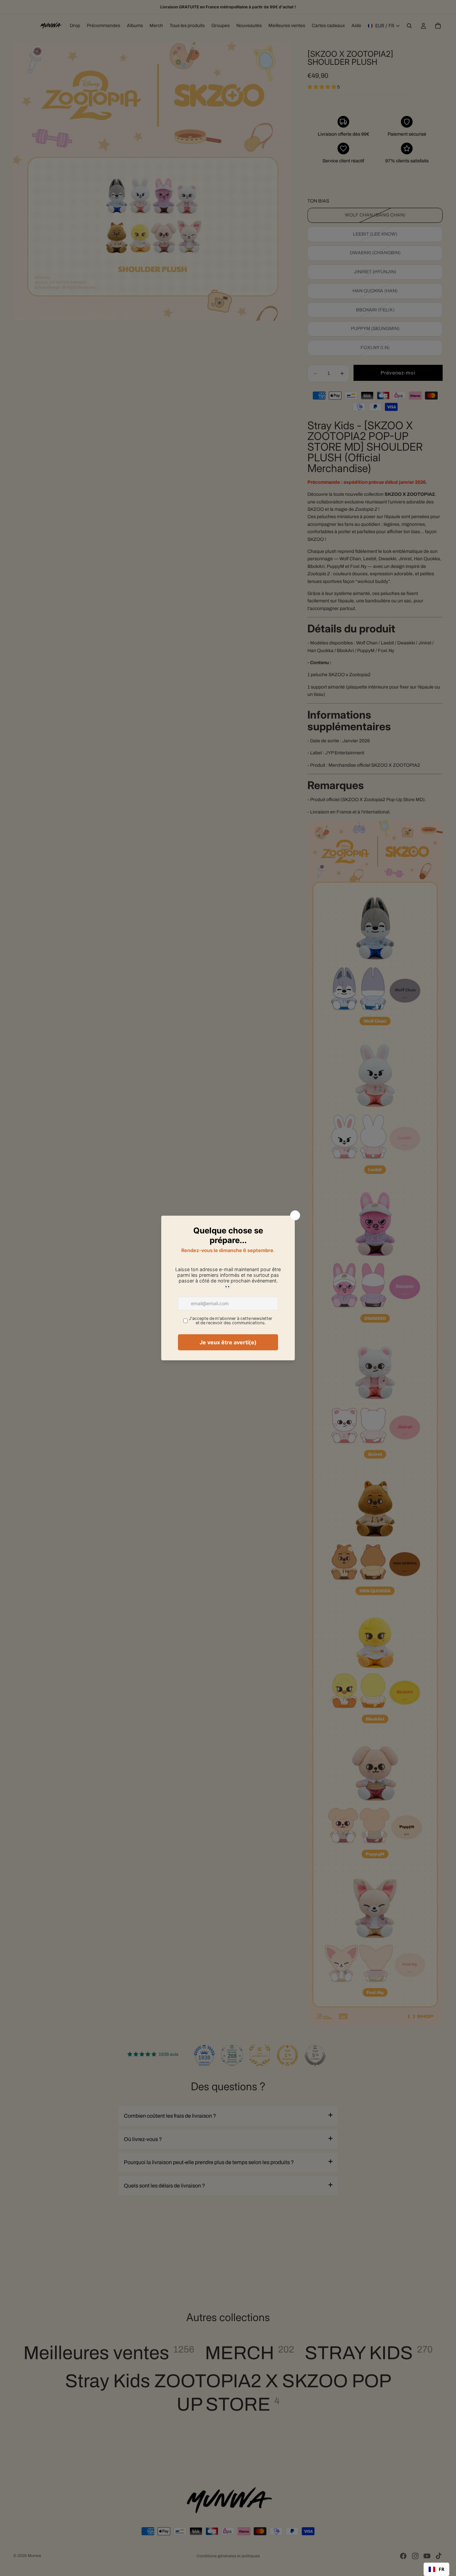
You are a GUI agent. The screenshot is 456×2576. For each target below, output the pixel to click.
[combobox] (436, 2569)
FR (441, 2569)
